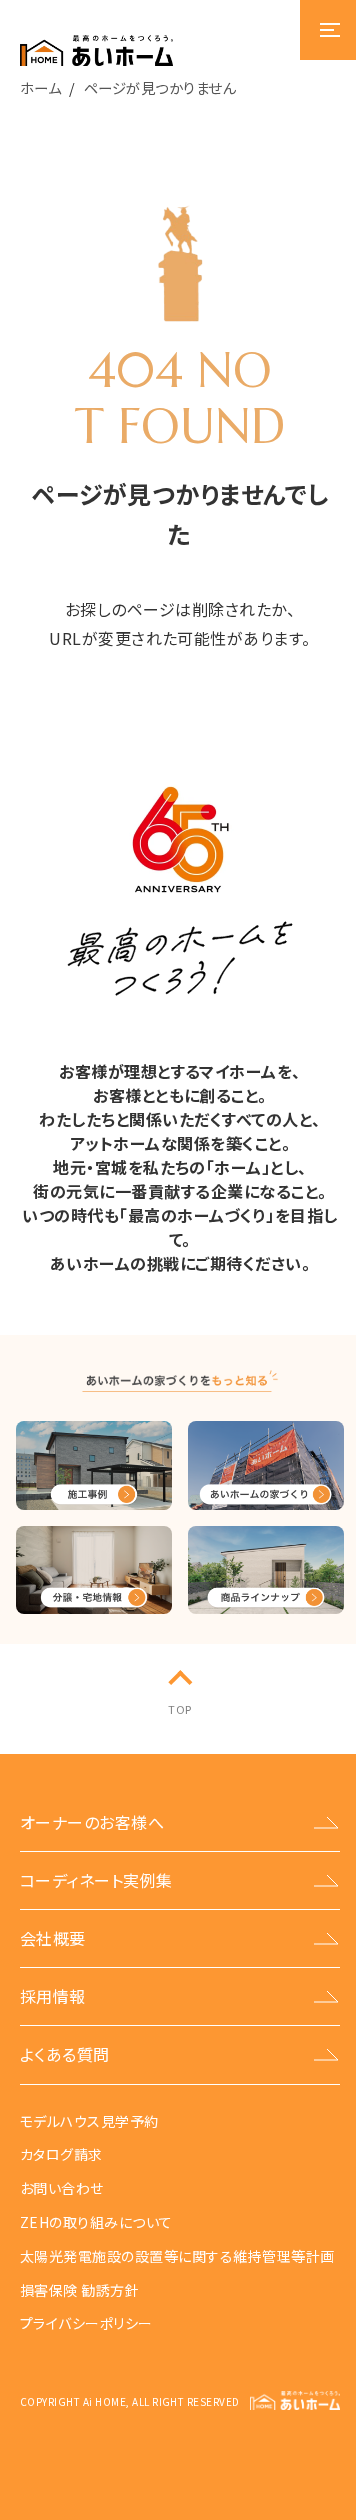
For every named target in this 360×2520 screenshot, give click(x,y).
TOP (179, 1709)
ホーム (40, 87)
